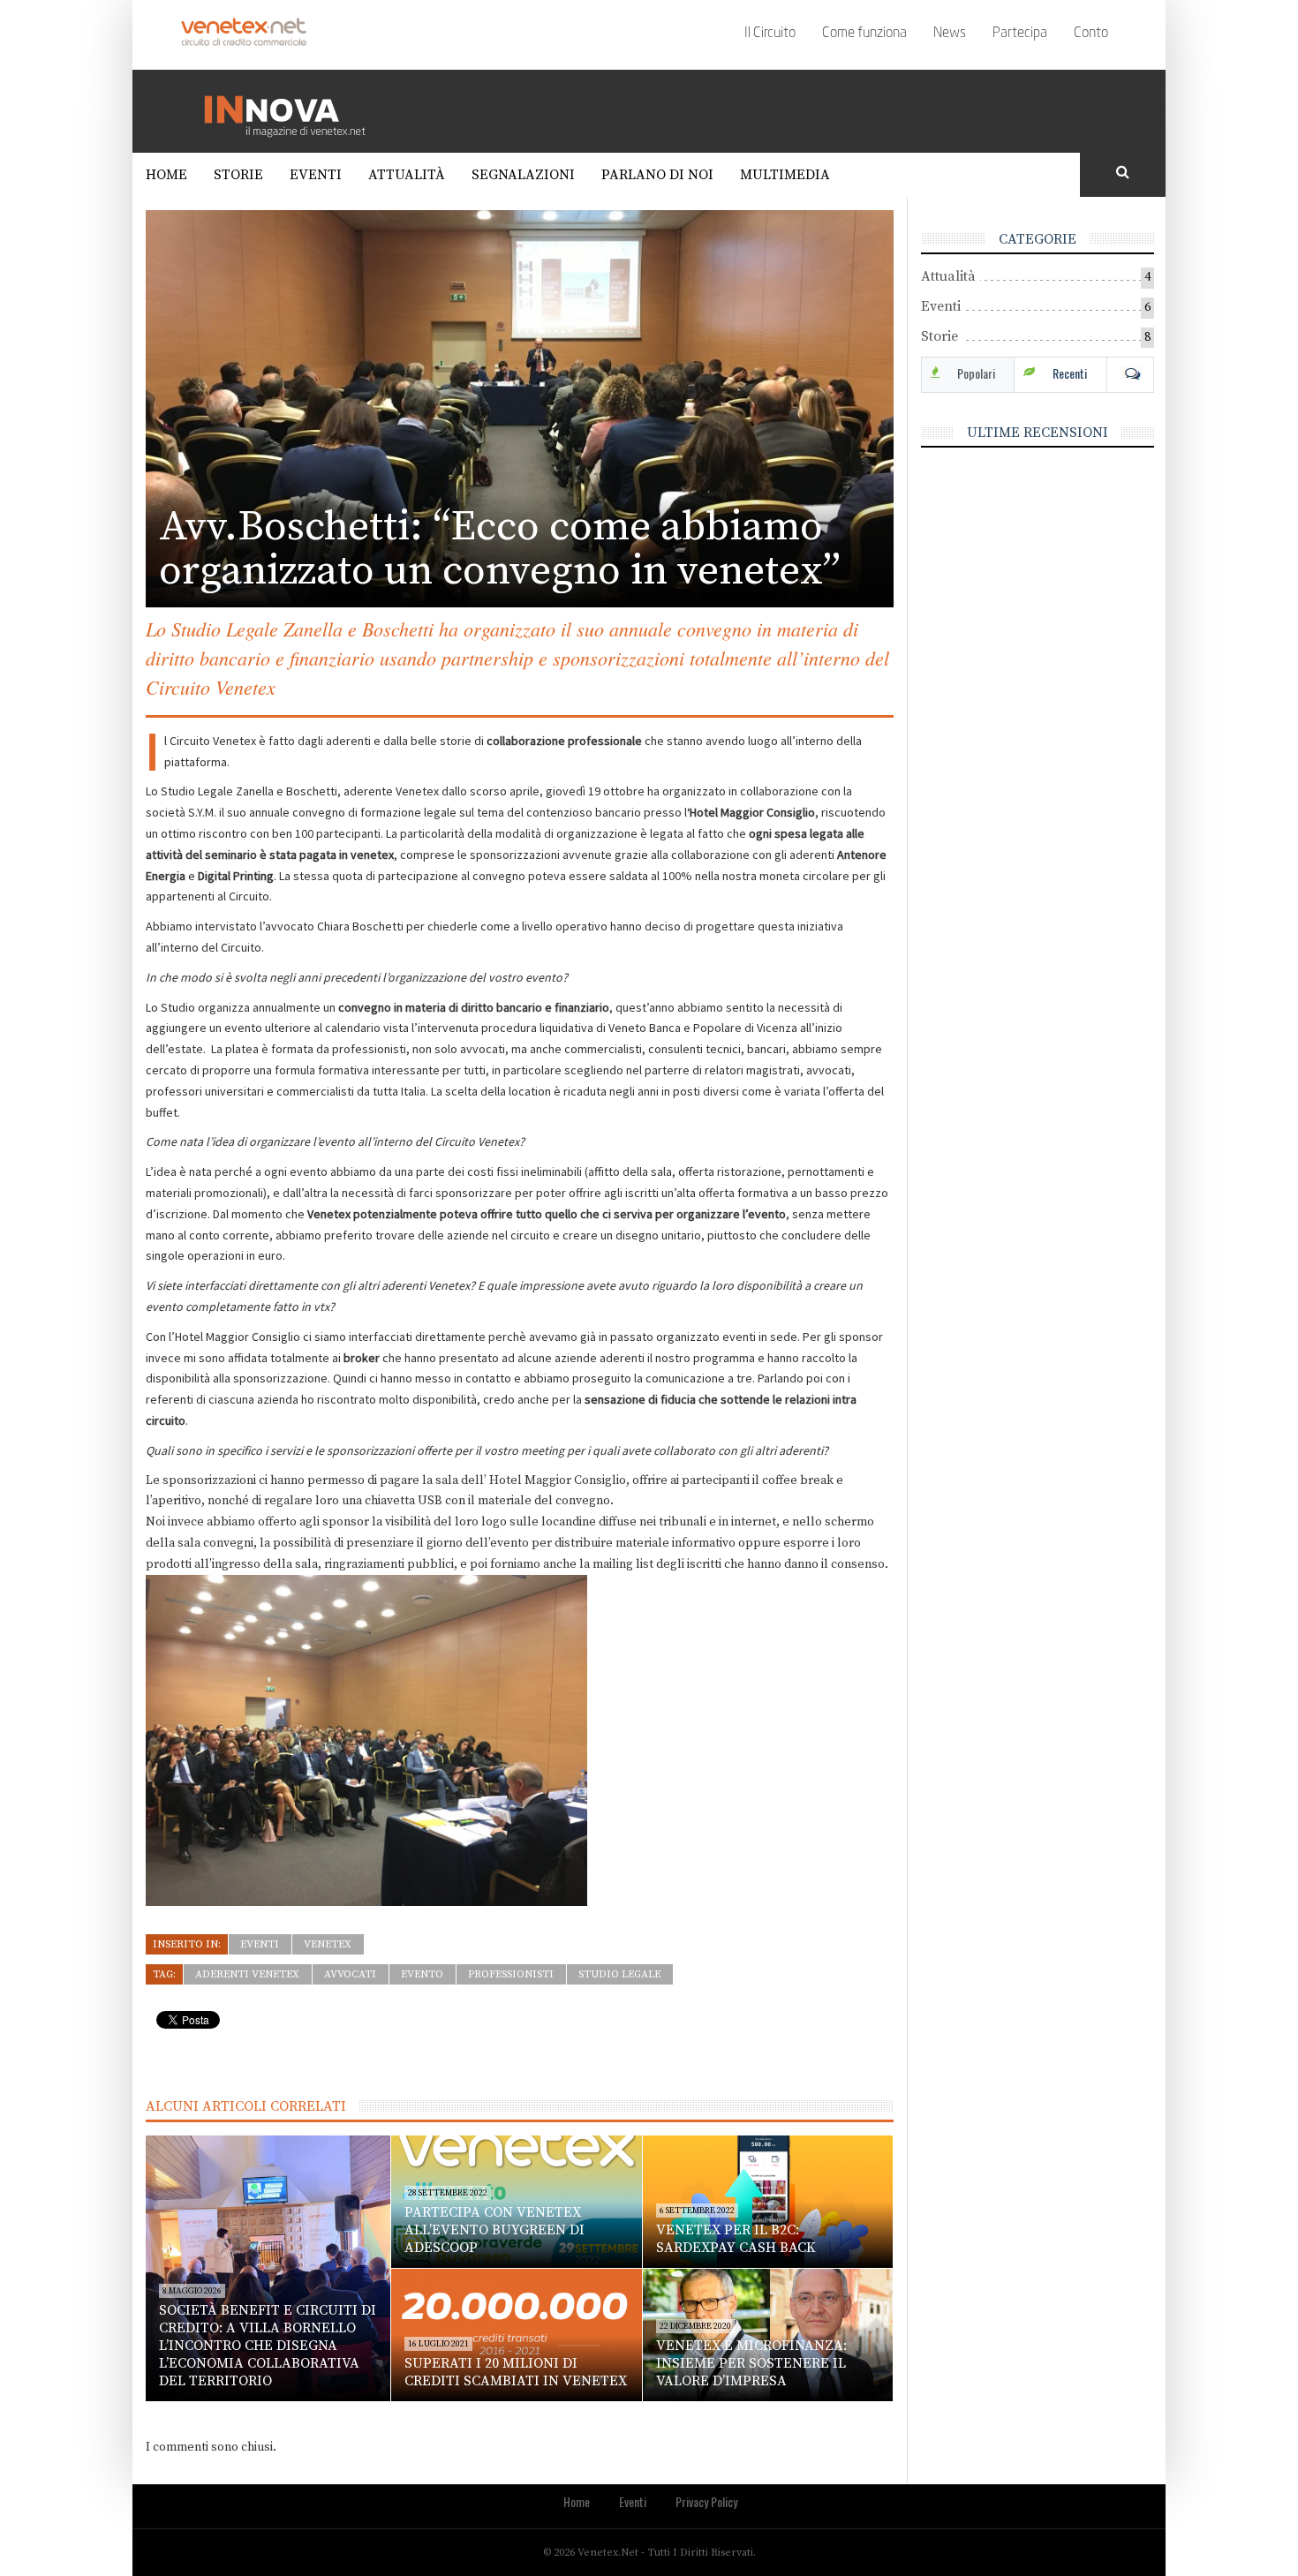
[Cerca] (1123, 173)
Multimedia (785, 175)
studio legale (619, 1974)
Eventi (316, 175)
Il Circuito (770, 34)
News (950, 34)
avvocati (350, 1974)
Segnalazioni (523, 175)
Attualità (407, 175)
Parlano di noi (657, 175)
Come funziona (864, 34)
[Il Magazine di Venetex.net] (291, 110)
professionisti (511, 1974)
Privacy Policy (706, 2501)
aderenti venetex (247, 1974)
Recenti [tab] (1070, 373)
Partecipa (1020, 34)
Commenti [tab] (1130, 373)
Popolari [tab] (976, 373)
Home (166, 175)
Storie (238, 175)
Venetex (328, 1944)
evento (422, 1974)
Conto (1091, 34)
